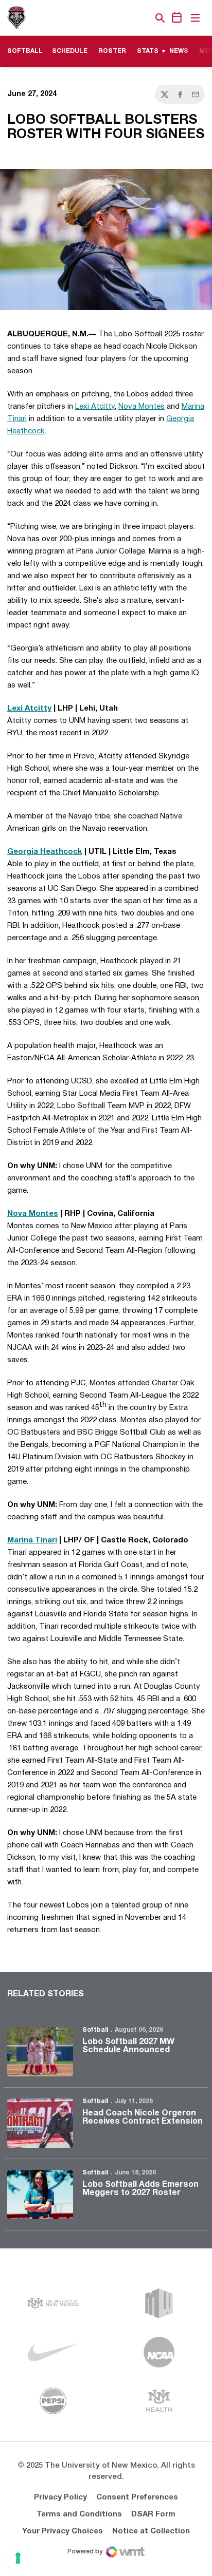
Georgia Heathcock (45, 852)
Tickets (125, 18)
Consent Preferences (137, 2497)
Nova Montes (142, 407)
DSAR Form (153, 2514)
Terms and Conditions (79, 2514)
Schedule (70, 51)
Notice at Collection (151, 2531)
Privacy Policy (60, 2497)
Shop (143, 18)
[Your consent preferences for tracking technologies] (18, 2558)
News (179, 51)
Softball (95, 2030)
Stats (148, 51)
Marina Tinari (32, 1540)
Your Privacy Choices (63, 2531)
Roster (112, 51)
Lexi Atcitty (95, 407)
